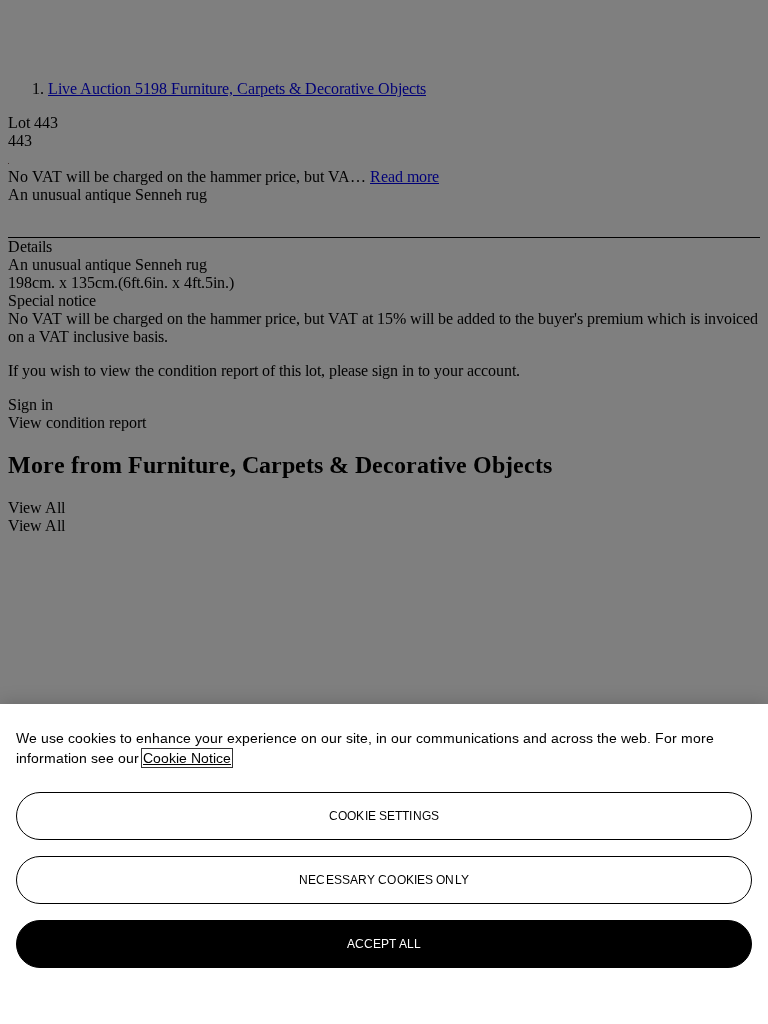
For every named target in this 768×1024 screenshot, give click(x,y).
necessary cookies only (384, 880)
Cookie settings (384, 816)
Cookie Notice (187, 758)
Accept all (384, 944)
